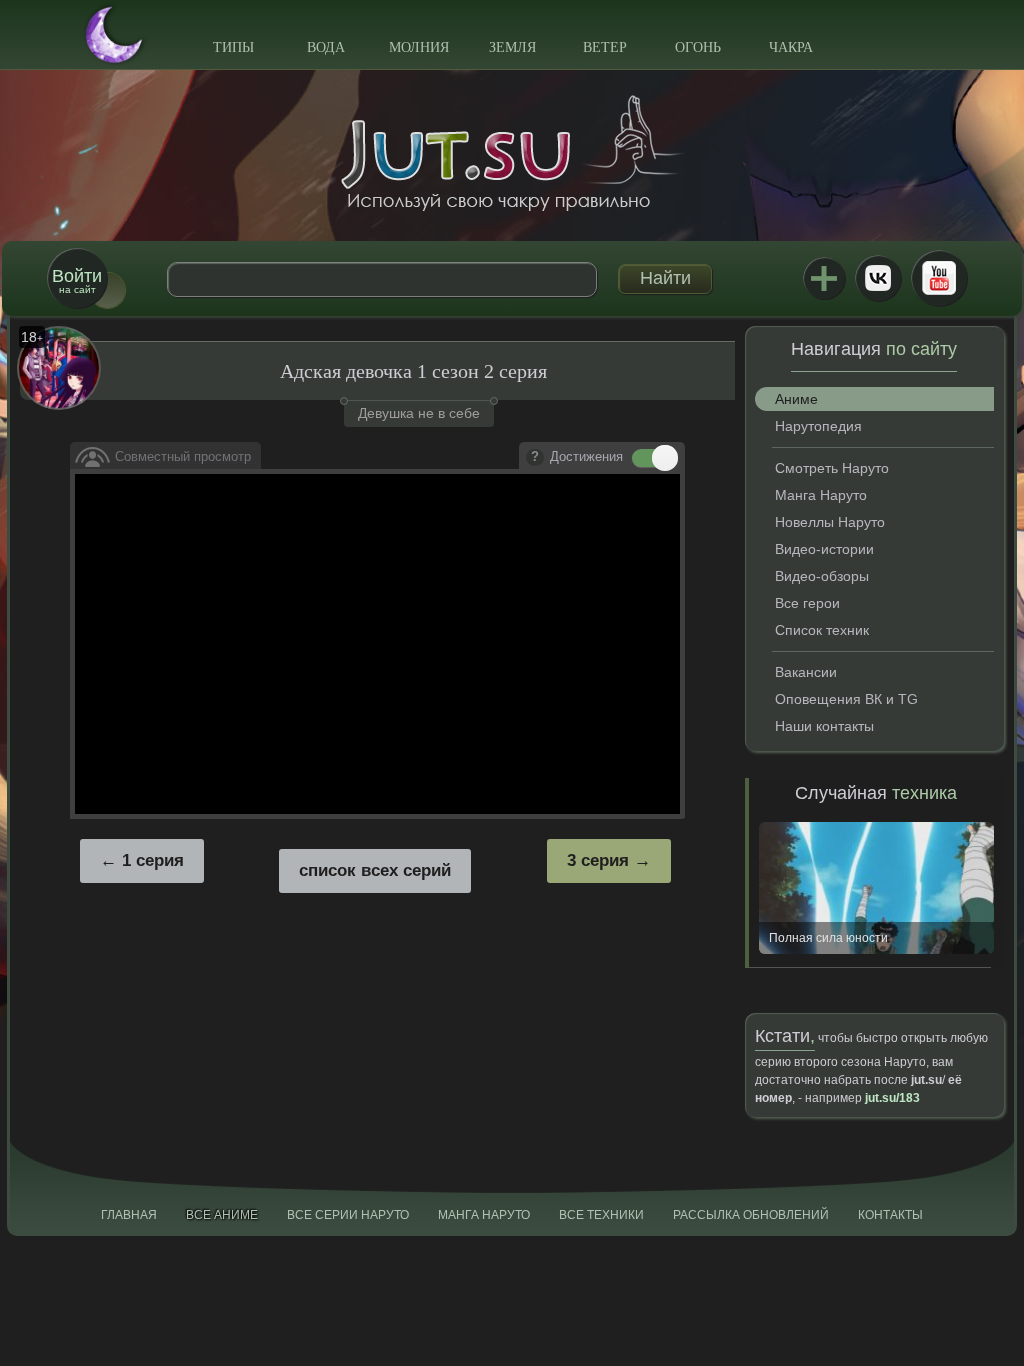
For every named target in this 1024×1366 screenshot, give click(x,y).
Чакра (791, 47)
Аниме (796, 399)
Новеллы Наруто (830, 522)
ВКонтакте (878, 278)
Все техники (601, 1215)
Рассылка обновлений (751, 1215)
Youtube (939, 278)
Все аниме (222, 1215)
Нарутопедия (818, 426)
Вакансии (806, 672)
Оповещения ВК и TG (846, 699)
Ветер (605, 47)
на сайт (77, 280)
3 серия (598, 860)
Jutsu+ (824, 278)
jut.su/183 (892, 1098)
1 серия (153, 860)
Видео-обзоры (822, 576)
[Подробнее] (535, 458)
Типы (233, 47)
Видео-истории (824, 549)
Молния (419, 47)
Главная (129, 1215)
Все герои (807, 603)
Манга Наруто (821, 495)
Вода (326, 47)
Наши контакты (824, 726)
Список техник (822, 630)
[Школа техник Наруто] (512, 153)
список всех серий (375, 870)
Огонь (698, 47)
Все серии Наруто (348, 1215)
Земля (512, 47)
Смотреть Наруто (832, 468)
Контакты (890, 1215)
